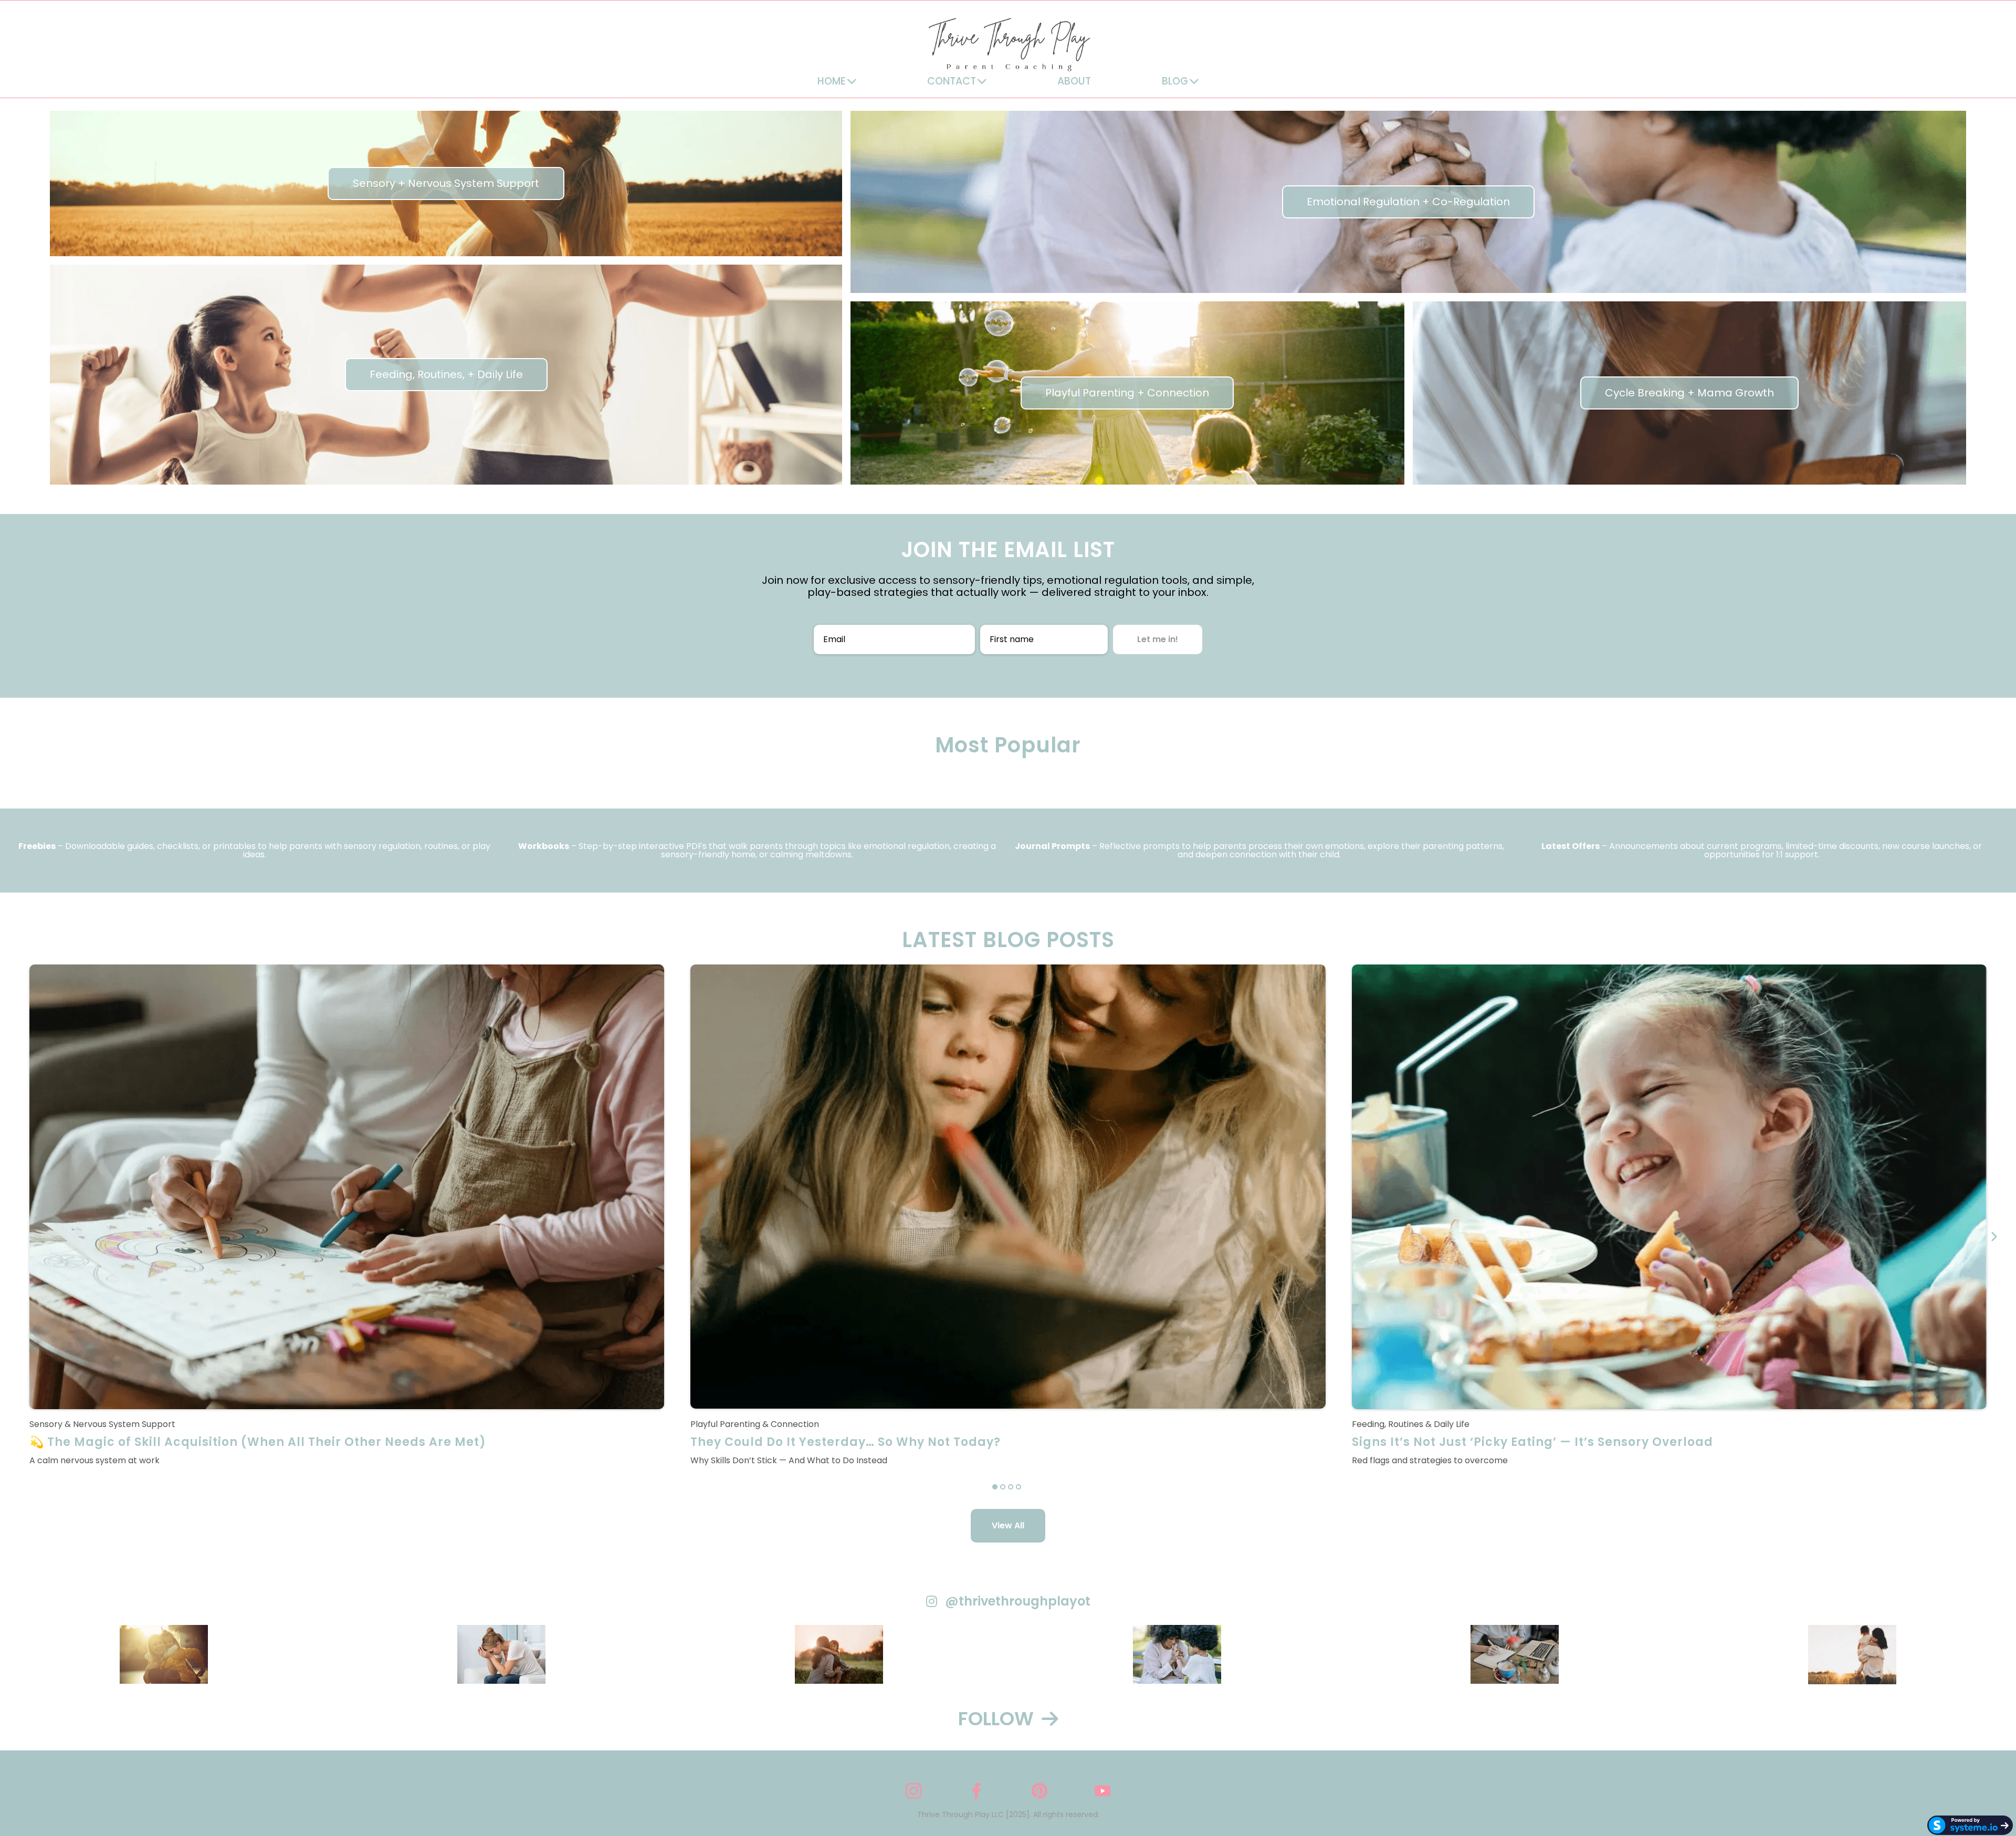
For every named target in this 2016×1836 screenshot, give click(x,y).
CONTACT (952, 81)
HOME (832, 81)
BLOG (1175, 81)
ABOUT (1074, 81)
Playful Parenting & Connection (755, 1424)
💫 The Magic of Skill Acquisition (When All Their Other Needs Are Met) (258, 1442)
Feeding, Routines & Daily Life (1411, 1424)
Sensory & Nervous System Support (102, 1424)
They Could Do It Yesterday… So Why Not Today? (846, 1442)
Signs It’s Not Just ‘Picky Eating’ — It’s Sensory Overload (1532, 1442)
